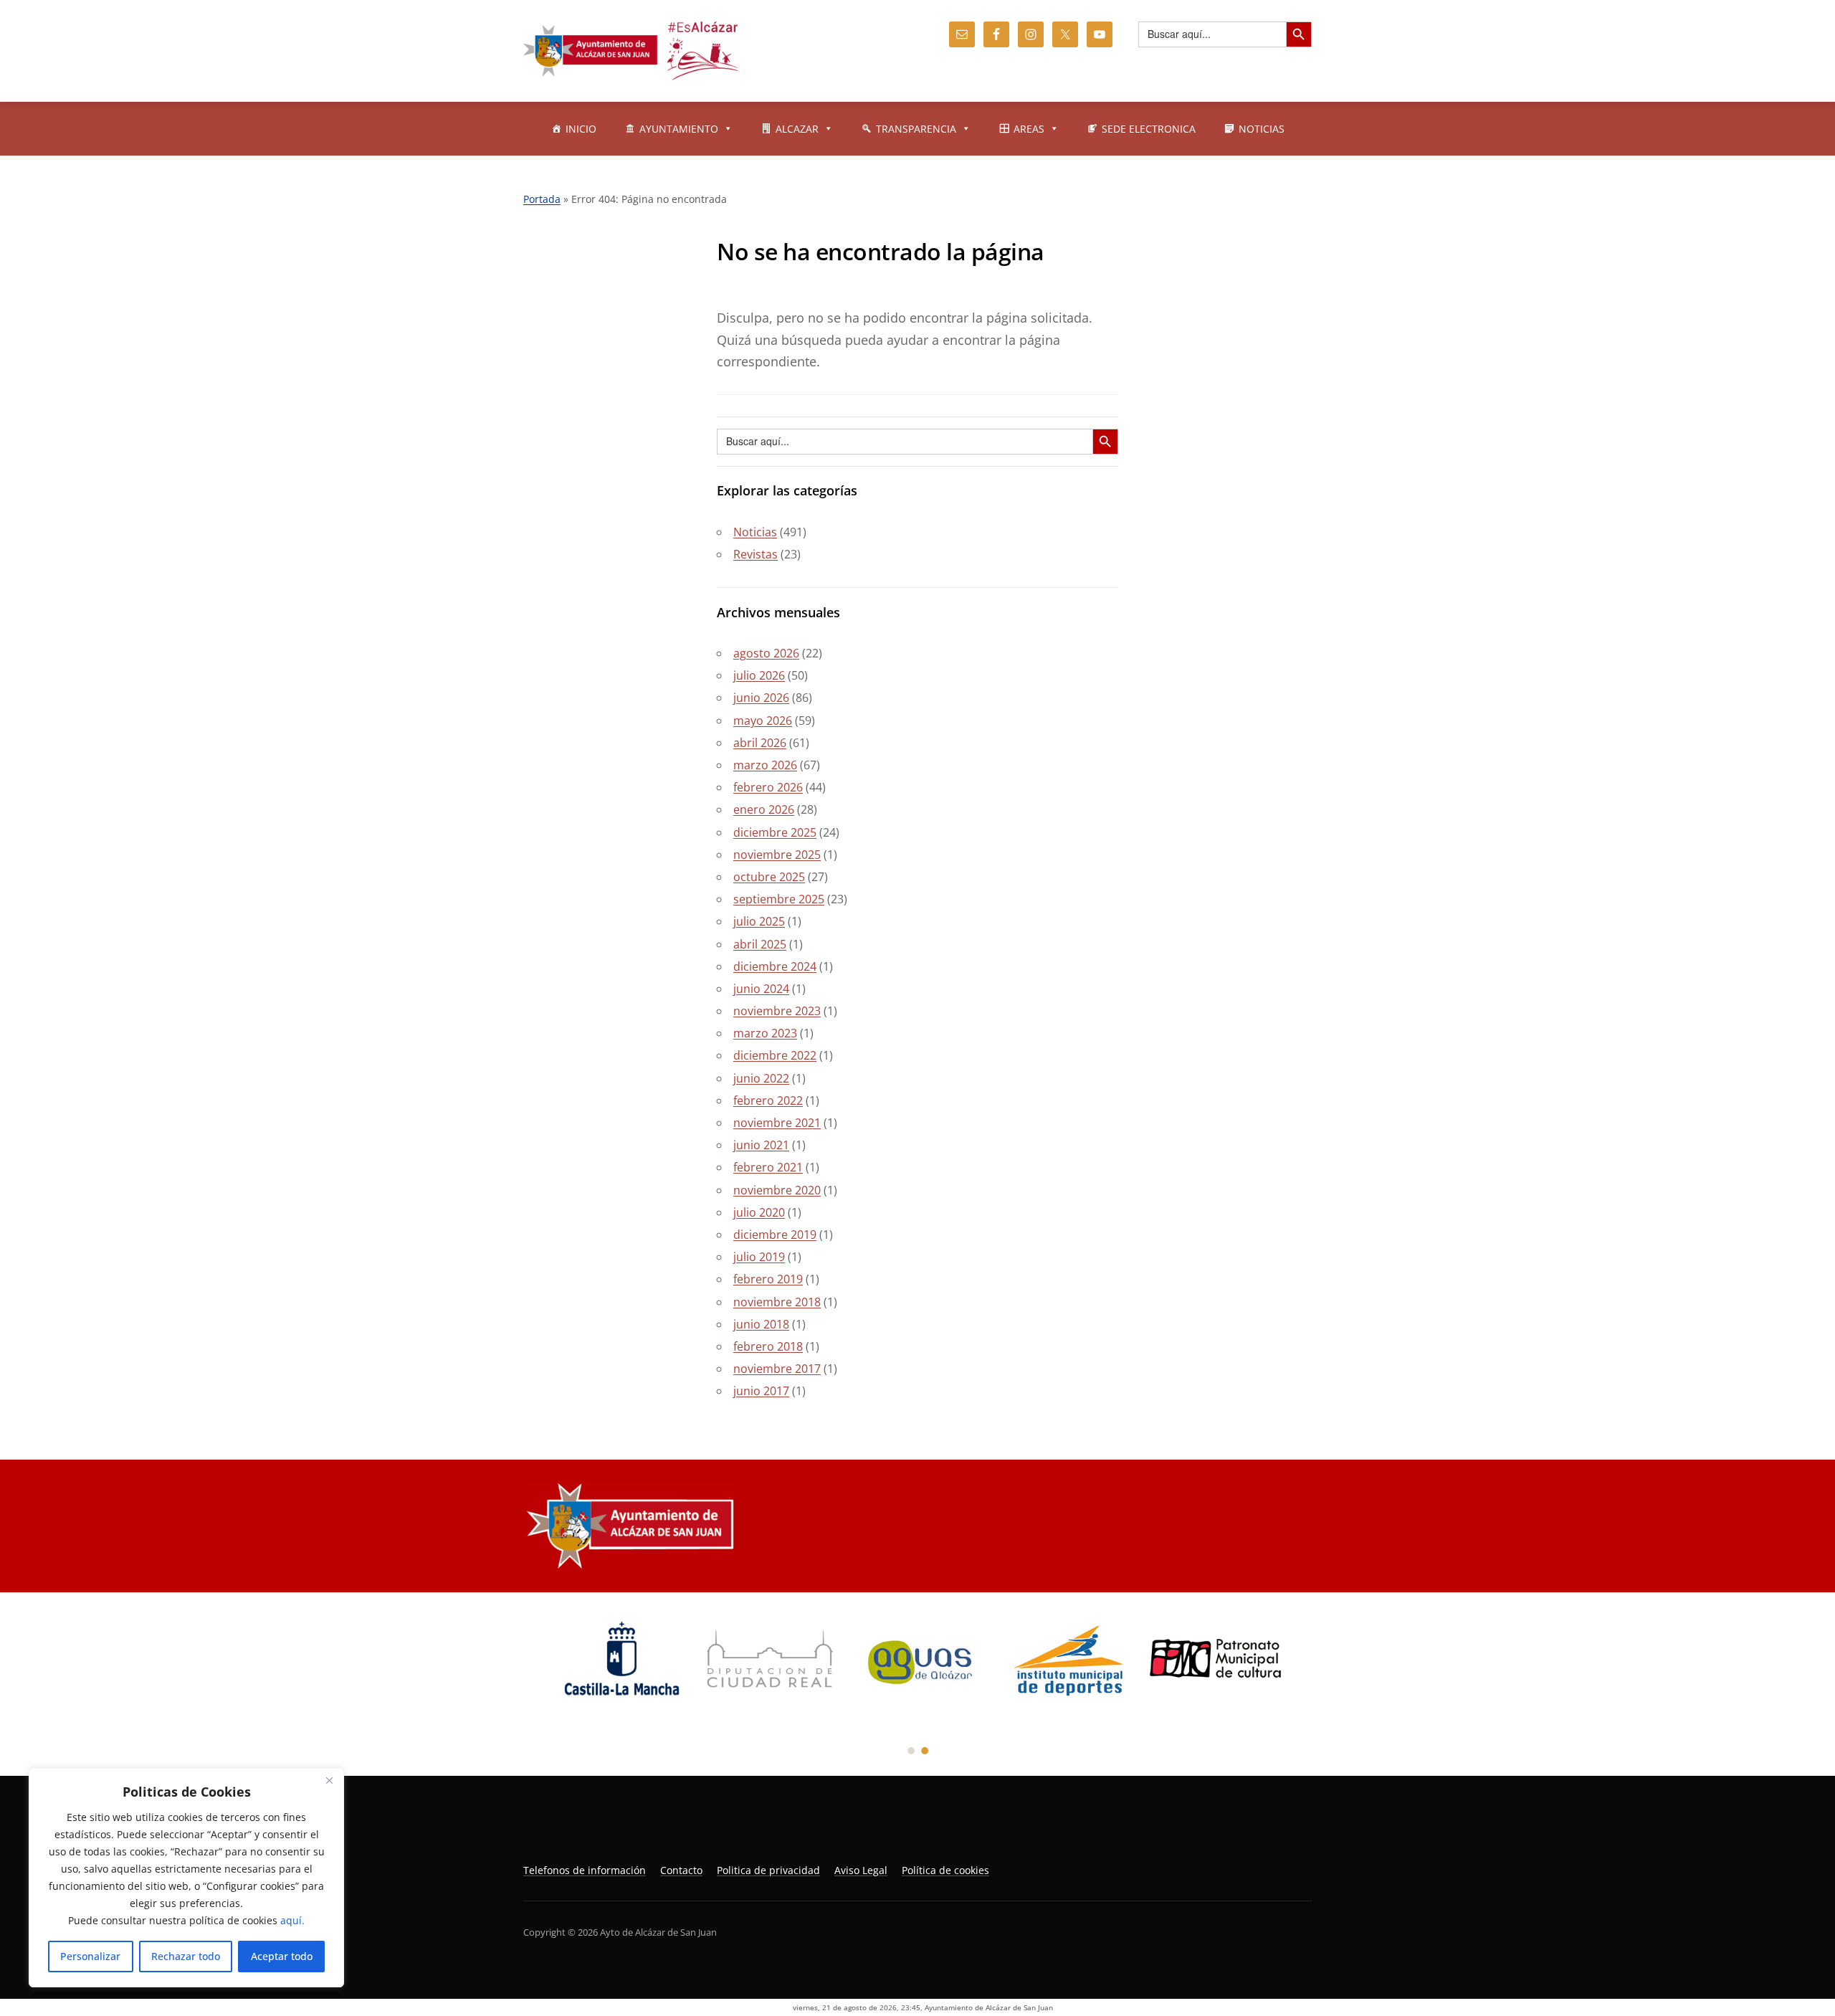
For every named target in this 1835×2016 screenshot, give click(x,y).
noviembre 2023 (777, 1011)
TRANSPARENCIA (916, 129)
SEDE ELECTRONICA (1149, 129)
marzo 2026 (765, 765)
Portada (542, 199)
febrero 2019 (768, 1279)
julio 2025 (759, 921)
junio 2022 (761, 1078)
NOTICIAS (1262, 129)
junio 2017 (761, 1391)
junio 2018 (761, 1324)
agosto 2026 (766, 653)
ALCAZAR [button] (797, 129)
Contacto (681, 1870)
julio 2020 (759, 1212)
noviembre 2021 (777, 1123)
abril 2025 (760, 944)
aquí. (292, 1920)
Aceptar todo (282, 1956)
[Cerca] (329, 1780)
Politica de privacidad (768, 1870)
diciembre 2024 (775, 966)
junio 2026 (761, 698)
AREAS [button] (1029, 129)
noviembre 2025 (777, 855)
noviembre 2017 (777, 1369)
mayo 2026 (763, 721)
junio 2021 (761, 1145)
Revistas (756, 554)
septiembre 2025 (779, 899)
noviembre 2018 (777, 1302)
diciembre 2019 (775, 1235)
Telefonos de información (585, 1870)
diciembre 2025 (775, 832)
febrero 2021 (768, 1167)
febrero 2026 (768, 787)
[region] (186, 1878)
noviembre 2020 (777, 1190)
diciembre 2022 (775, 1055)
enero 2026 (764, 809)
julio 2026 (759, 675)
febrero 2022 (768, 1100)
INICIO (581, 129)
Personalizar (90, 1956)
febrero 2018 (768, 1346)
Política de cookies (945, 1870)
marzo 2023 (765, 1033)
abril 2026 (760, 743)
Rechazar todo (186, 1956)
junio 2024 (761, 989)
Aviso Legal (861, 1870)
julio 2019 (759, 1257)
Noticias (755, 532)
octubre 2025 (769, 877)
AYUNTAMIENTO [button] (679, 129)
